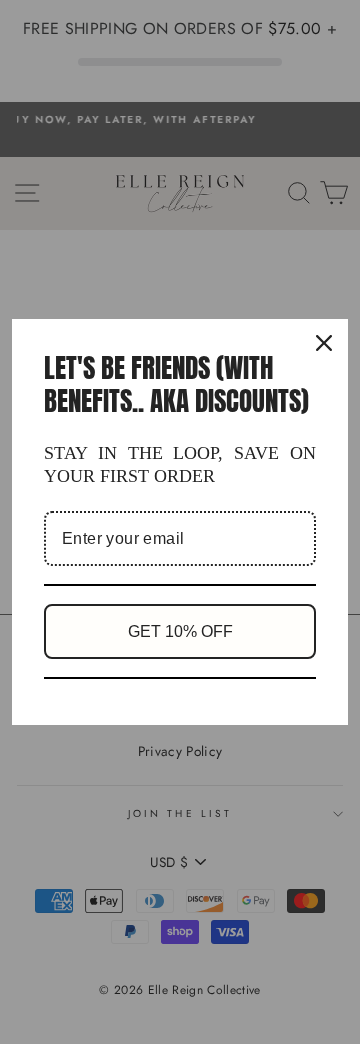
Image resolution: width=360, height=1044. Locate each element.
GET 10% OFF (180, 631)
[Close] (324, 343)
